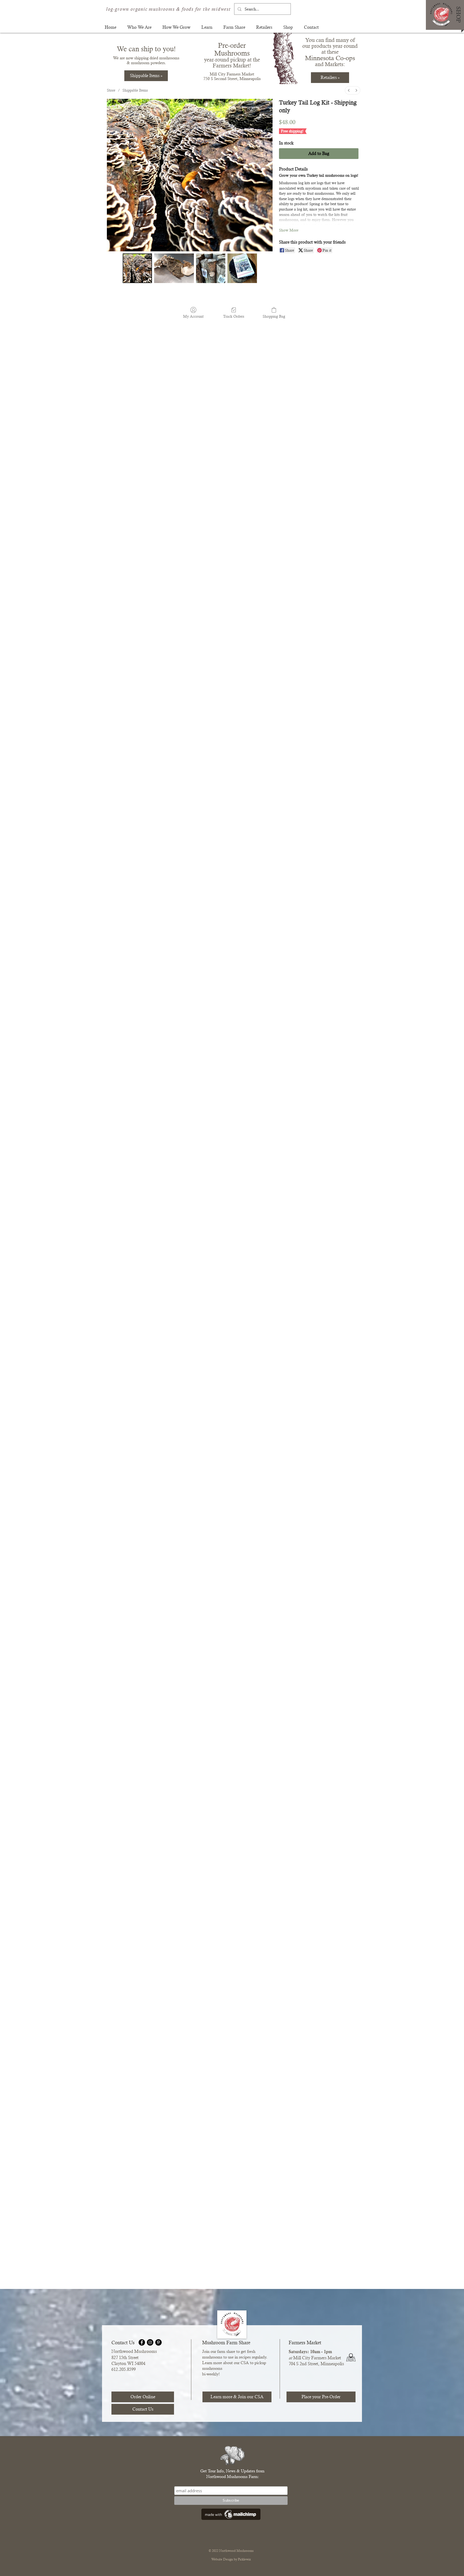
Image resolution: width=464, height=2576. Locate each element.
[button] (139, 27)
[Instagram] (150, 2342)
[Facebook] (142, 2342)
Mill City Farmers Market (232, 74)
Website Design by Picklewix (231, 2559)
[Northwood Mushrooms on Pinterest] (158, 2342)
